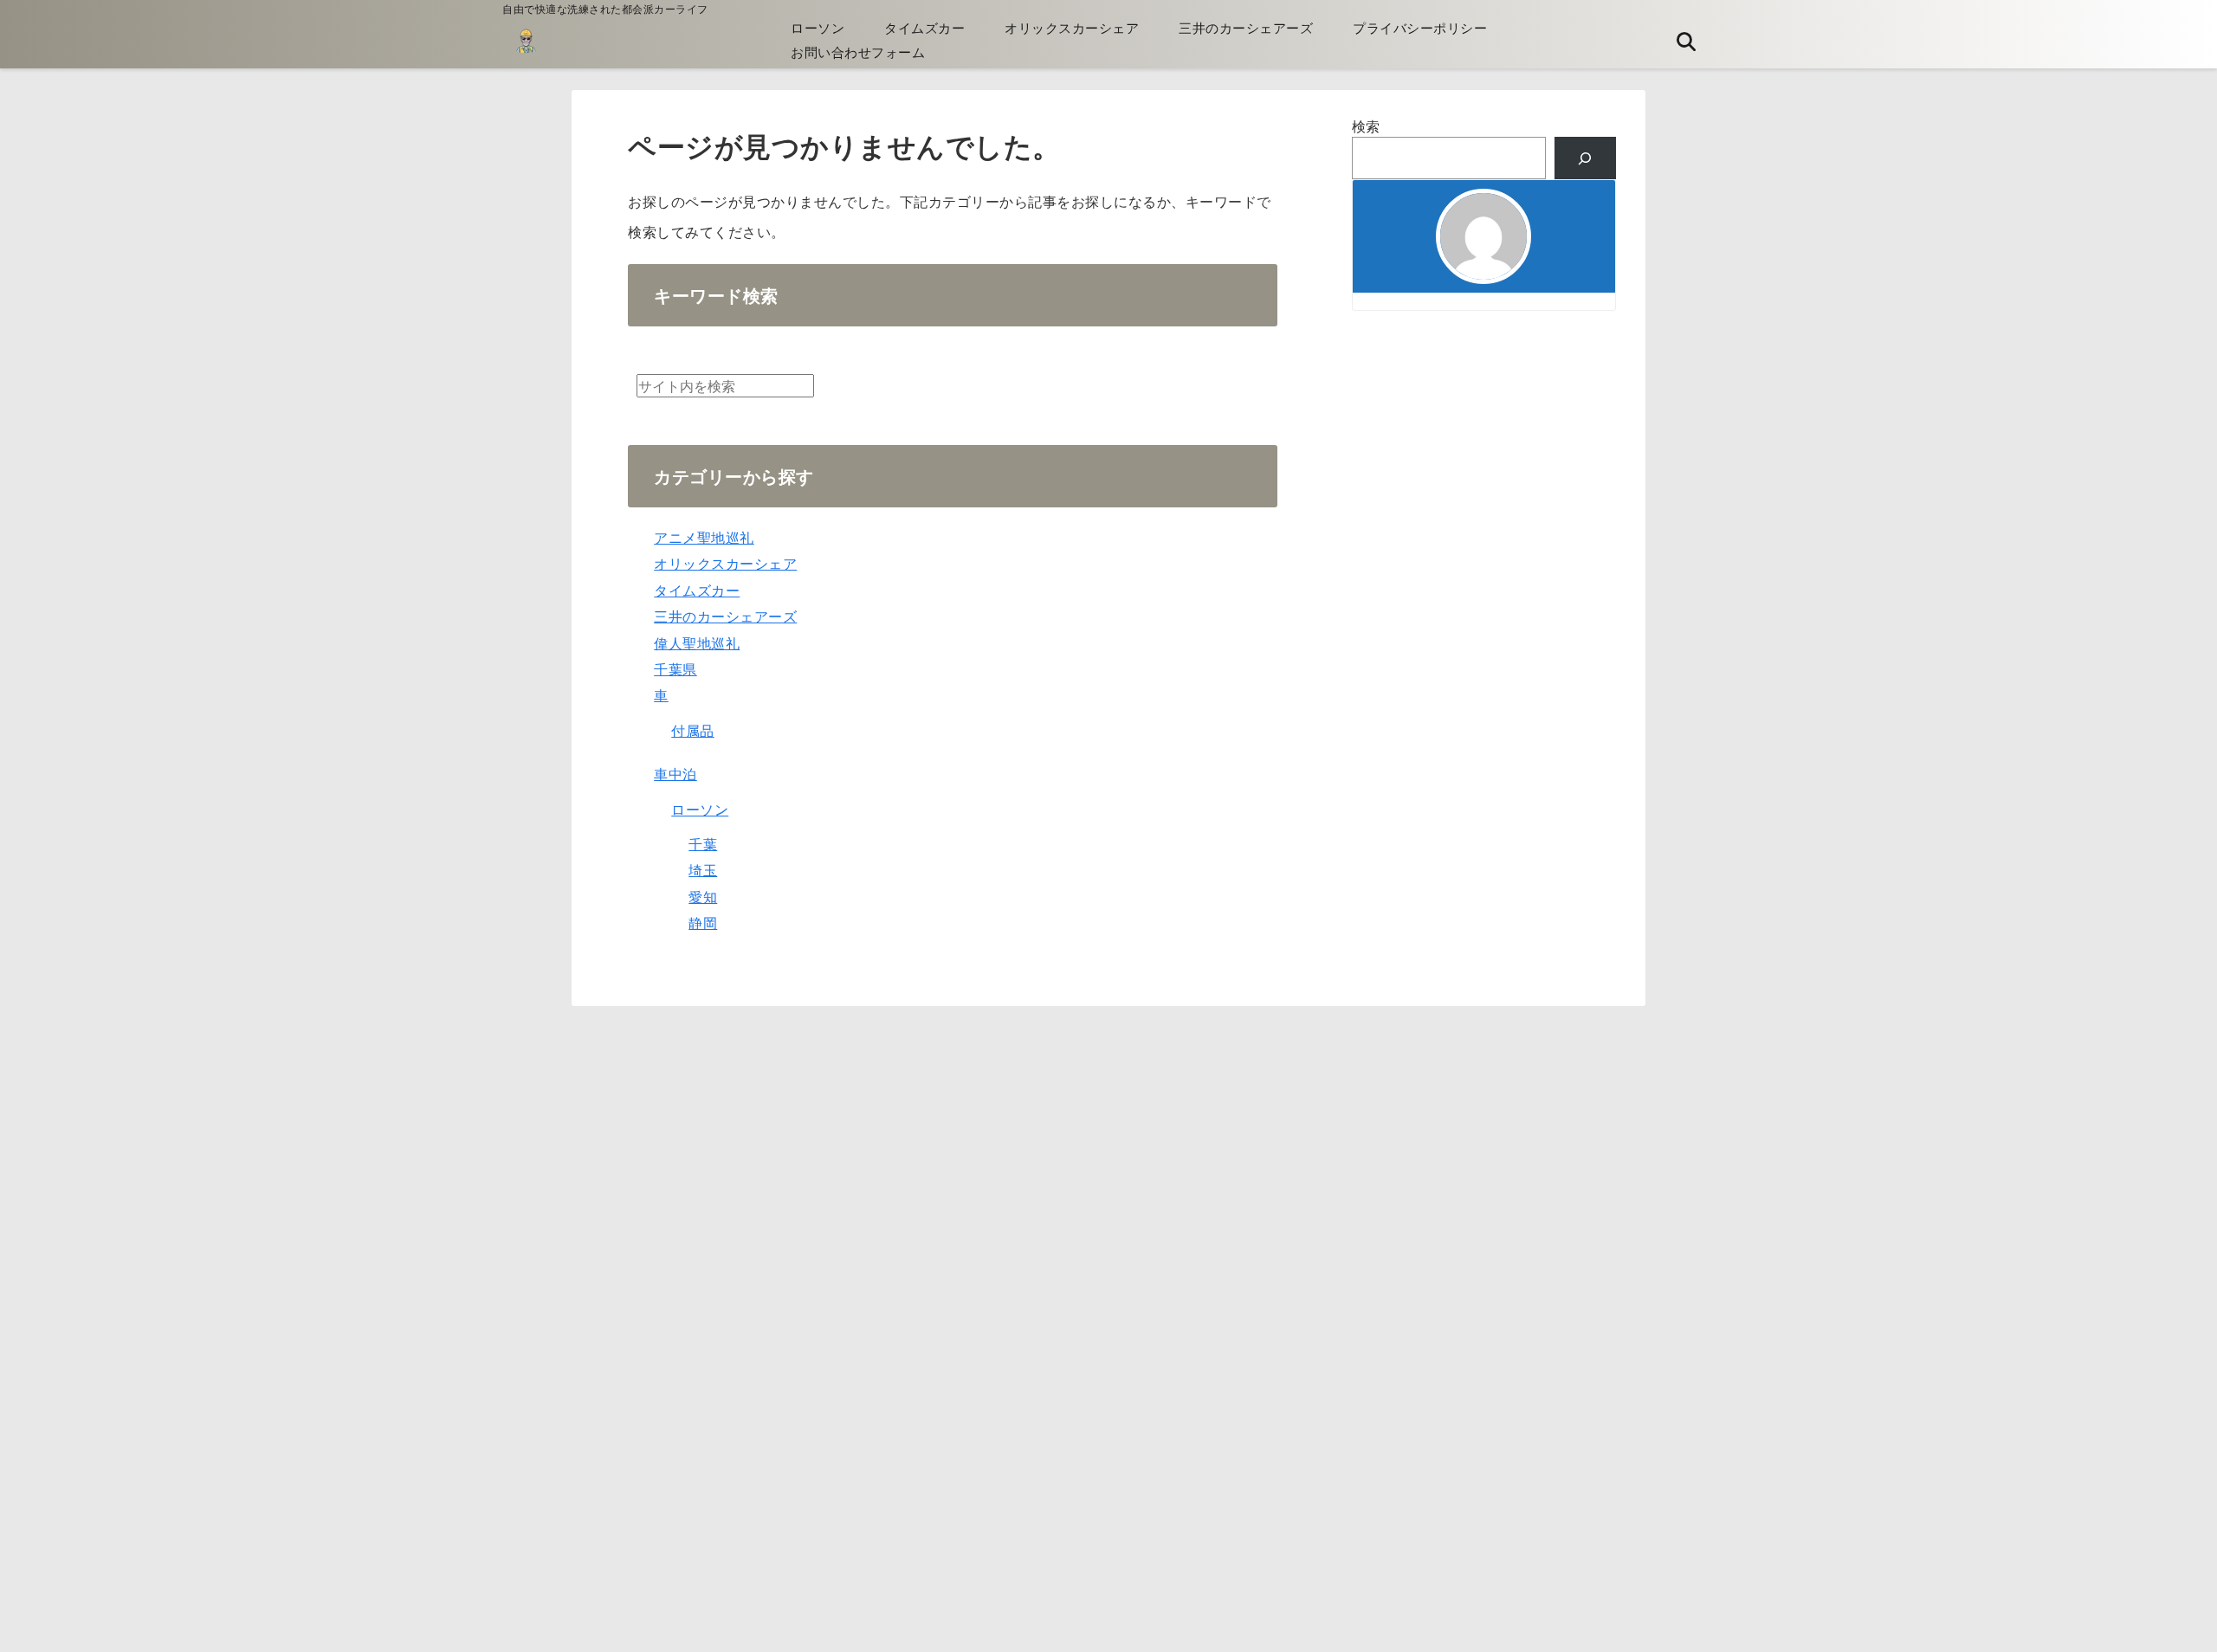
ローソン (818, 27)
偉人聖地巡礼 (697, 643)
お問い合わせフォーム (858, 52)
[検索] (1585, 158)
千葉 (703, 844)
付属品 (693, 730)
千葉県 (675, 669)
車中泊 (675, 774)
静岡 (703, 923)
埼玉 (703, 870)
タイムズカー (924, 27)
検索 (1366, 126)
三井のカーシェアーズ (1246, 27)
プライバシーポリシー (1420, 27)
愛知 (703, 897)
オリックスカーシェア (1072, 27)
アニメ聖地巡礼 (704, 537)
